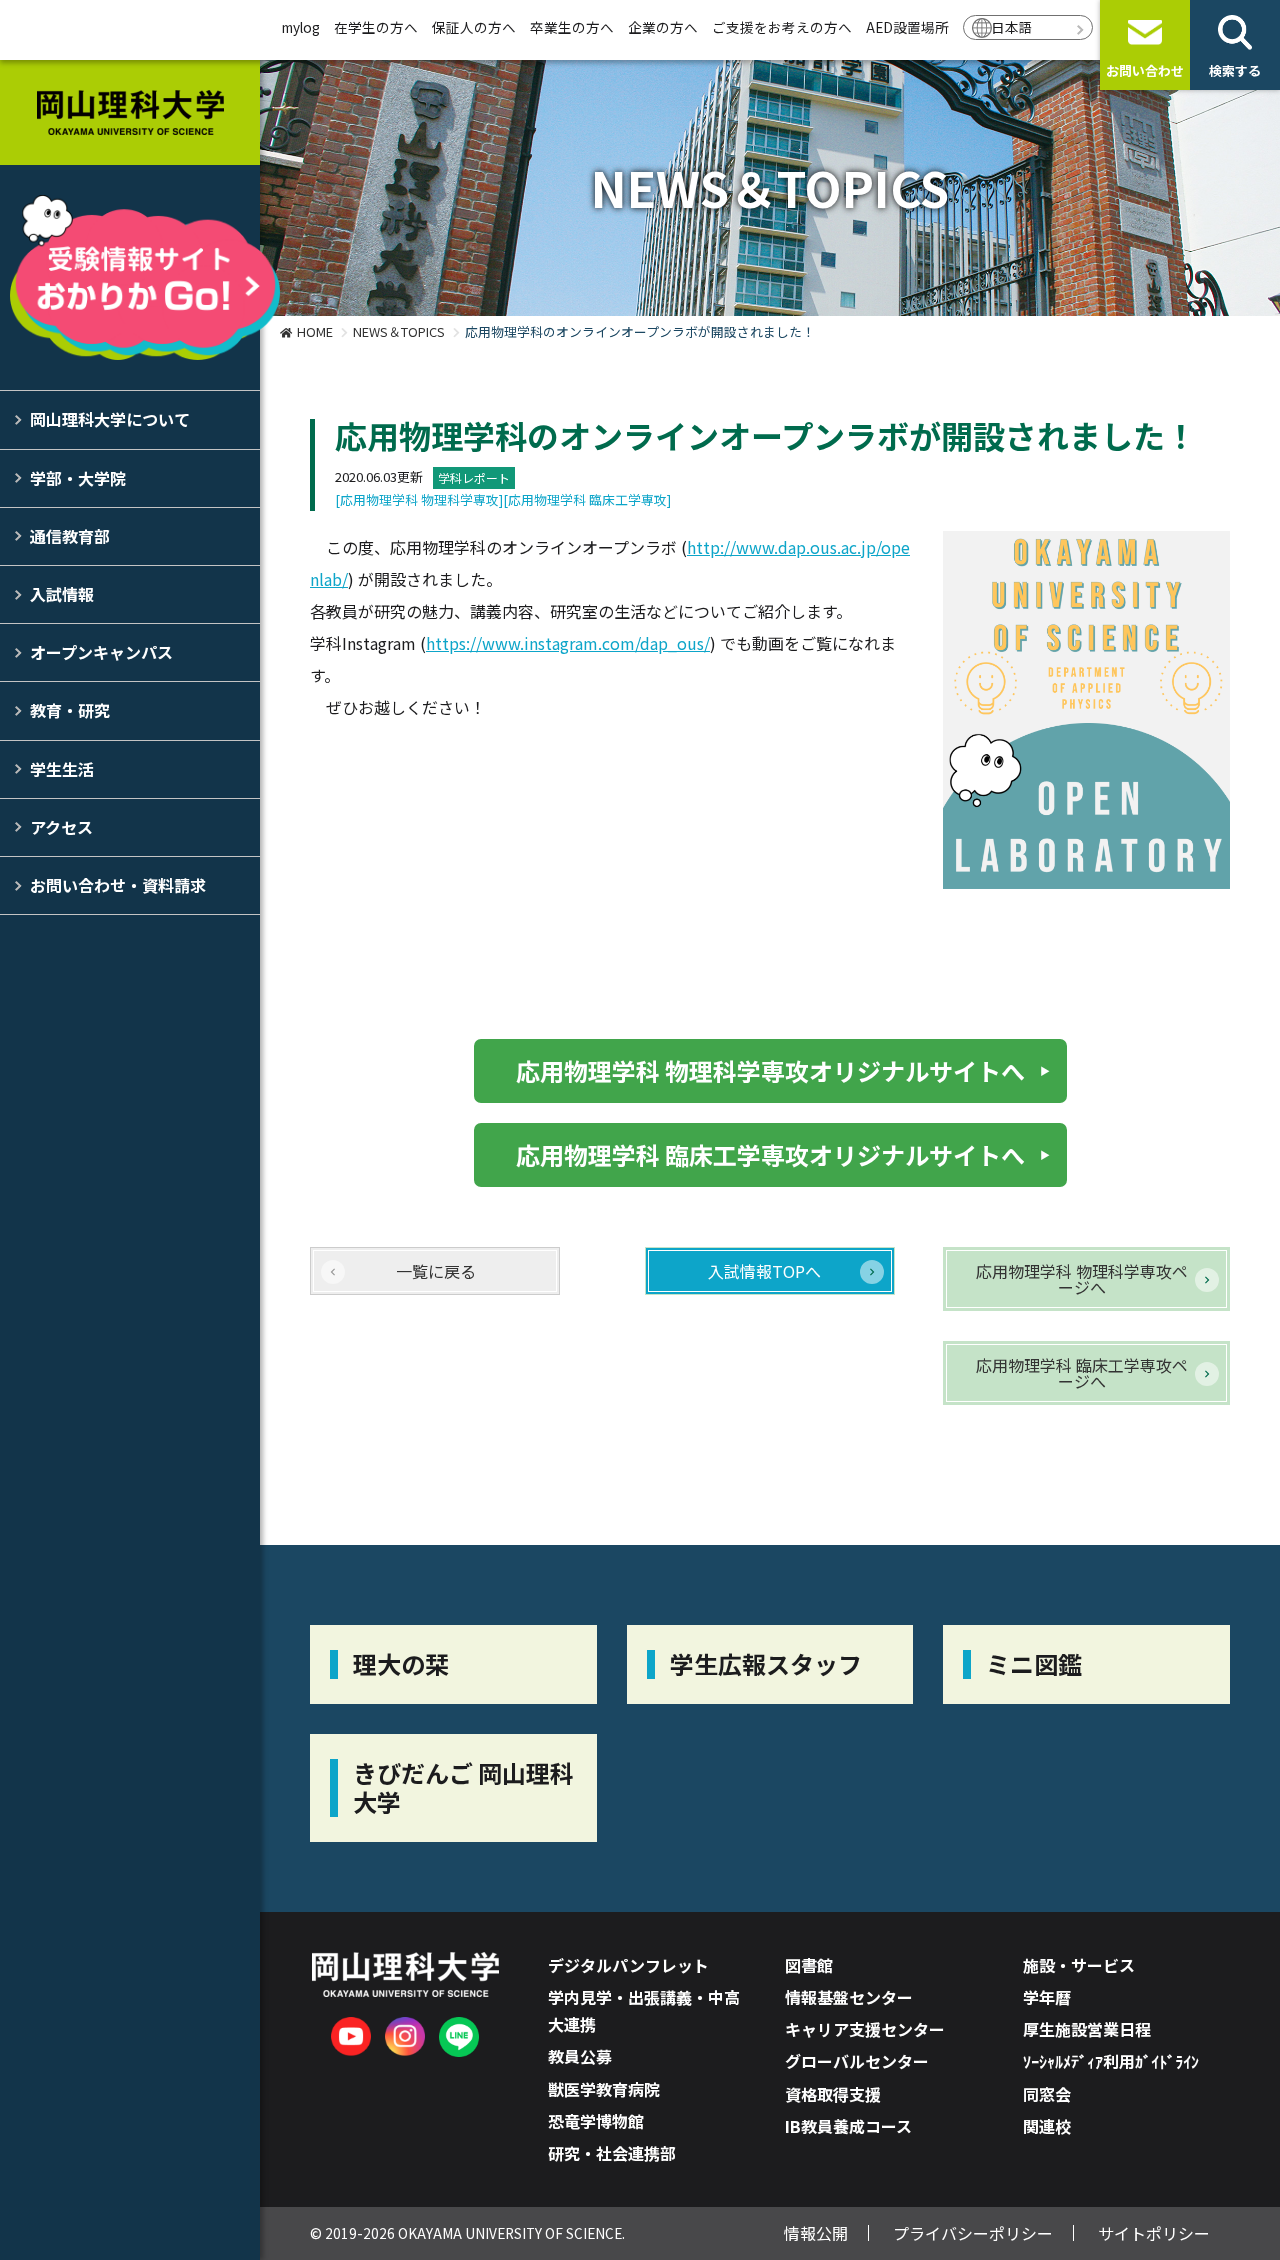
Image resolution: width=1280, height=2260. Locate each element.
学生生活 (62, 769)
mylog (301, 27)
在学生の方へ (376, 27)
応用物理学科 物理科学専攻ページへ (1082, 1279)
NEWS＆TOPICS (399, 331)
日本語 (1012, 27)
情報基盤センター (849, 1997)
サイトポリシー (1154, 2233)
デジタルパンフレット (628, 1965)
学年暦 (1047, 1997)
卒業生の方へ (572, 27)
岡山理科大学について (110, 419)
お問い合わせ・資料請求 (118, 885)
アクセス (61, 827)
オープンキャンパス (101, 652)
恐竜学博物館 (596, 2121)
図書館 (809, 1965)
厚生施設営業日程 (1087, 2029)
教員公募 (580, 2056)
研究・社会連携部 (612, 2153)
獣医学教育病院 (604, 2089)
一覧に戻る (436, 1271)
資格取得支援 (833, 2094)
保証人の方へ (474, 27)
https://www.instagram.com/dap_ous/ (568, 643)
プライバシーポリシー (973, 2233)
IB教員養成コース (848, 2126)
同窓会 (1047, 2094)
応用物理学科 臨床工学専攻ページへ (1082, 1373)
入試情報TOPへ (764, 1271)
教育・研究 (70, 710)
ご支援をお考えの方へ (782, 27)
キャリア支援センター (865, 2029)
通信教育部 (70, 536)
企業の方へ (663, 27)
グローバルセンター (857, 2061)
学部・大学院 (78, 478)
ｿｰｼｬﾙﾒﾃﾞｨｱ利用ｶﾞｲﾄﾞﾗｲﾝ (1111, 2061)
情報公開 (816, 2233)
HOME (315, 331)
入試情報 (62, 594)
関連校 (1047, 2126)
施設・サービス (1079, 1965)
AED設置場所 (907, 27)
